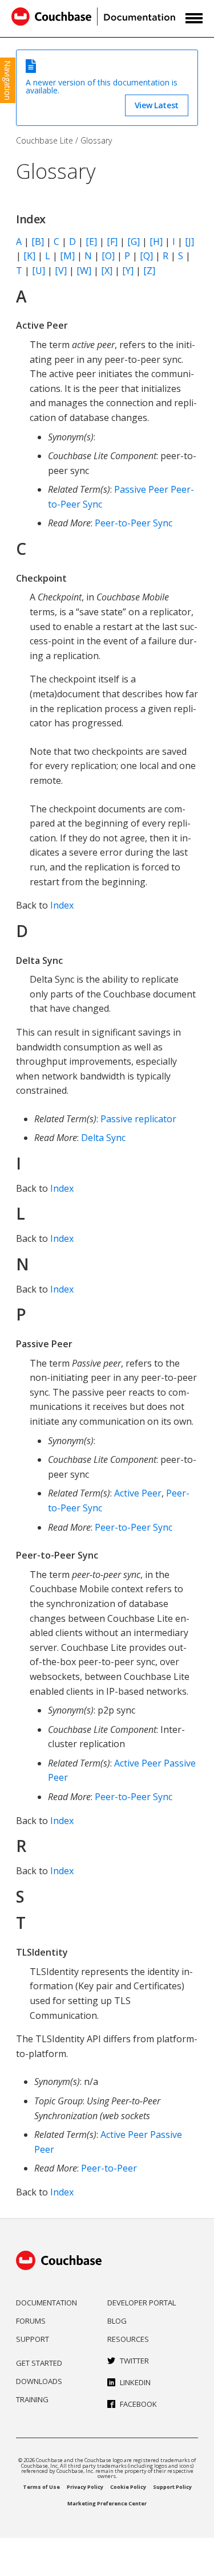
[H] (156, 242)
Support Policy (172, 2487)
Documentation (47, 2303)
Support (33, 2339)
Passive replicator (138, 1119)
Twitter (134, 2361)
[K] (29, 256)
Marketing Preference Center (107, 2503)
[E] (91, 242)
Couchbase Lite (45, 140)
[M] (67, 256)
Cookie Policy (128, 2487)
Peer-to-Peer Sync (134, 523)
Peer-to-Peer (109, 2168)
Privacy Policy (85, 2487)
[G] (134, 242)
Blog (117, 2321)
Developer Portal (142, 2303)
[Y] (128, 271)
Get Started (39, 2363)
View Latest (157, 105)
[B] (38, 242)
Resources (128, 2339)
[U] (39, 271)
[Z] (149, 271)
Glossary (96, 140)
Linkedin (135, 2382)
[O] (108, 256)
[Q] (146, 256)
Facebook (138, 2404)
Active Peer (138, 1493)
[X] (107, 271)
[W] (84, 271)
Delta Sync (103, 1138)
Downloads (39, 2381)
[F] (112, 242)
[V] (61, 271)
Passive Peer (141, 489)
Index (62, 905)
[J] (189, 242)
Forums (31, 2321)
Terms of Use (41, 2487)
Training (32, 2399)
